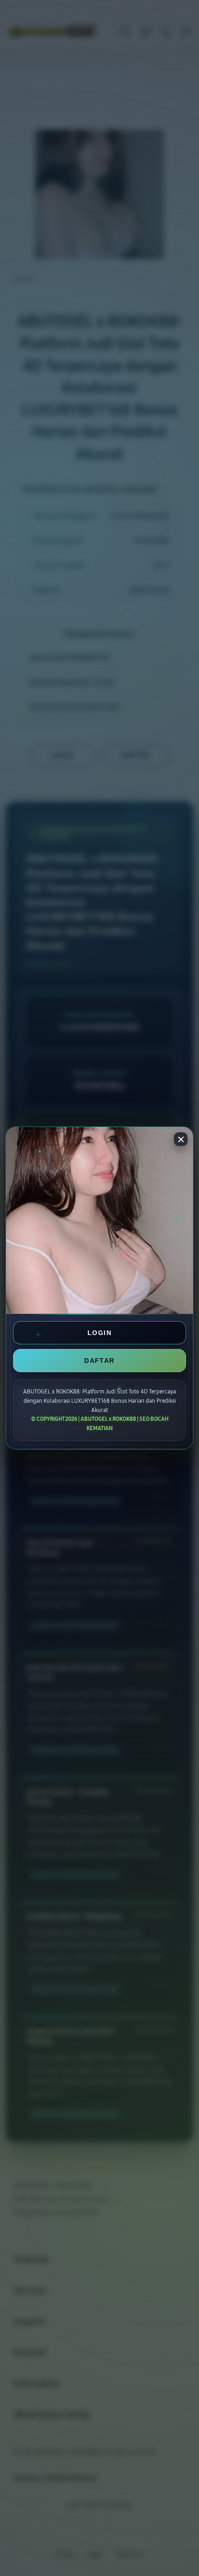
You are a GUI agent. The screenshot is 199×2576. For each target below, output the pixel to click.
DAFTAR (99, 1361)
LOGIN (99, 1333)
